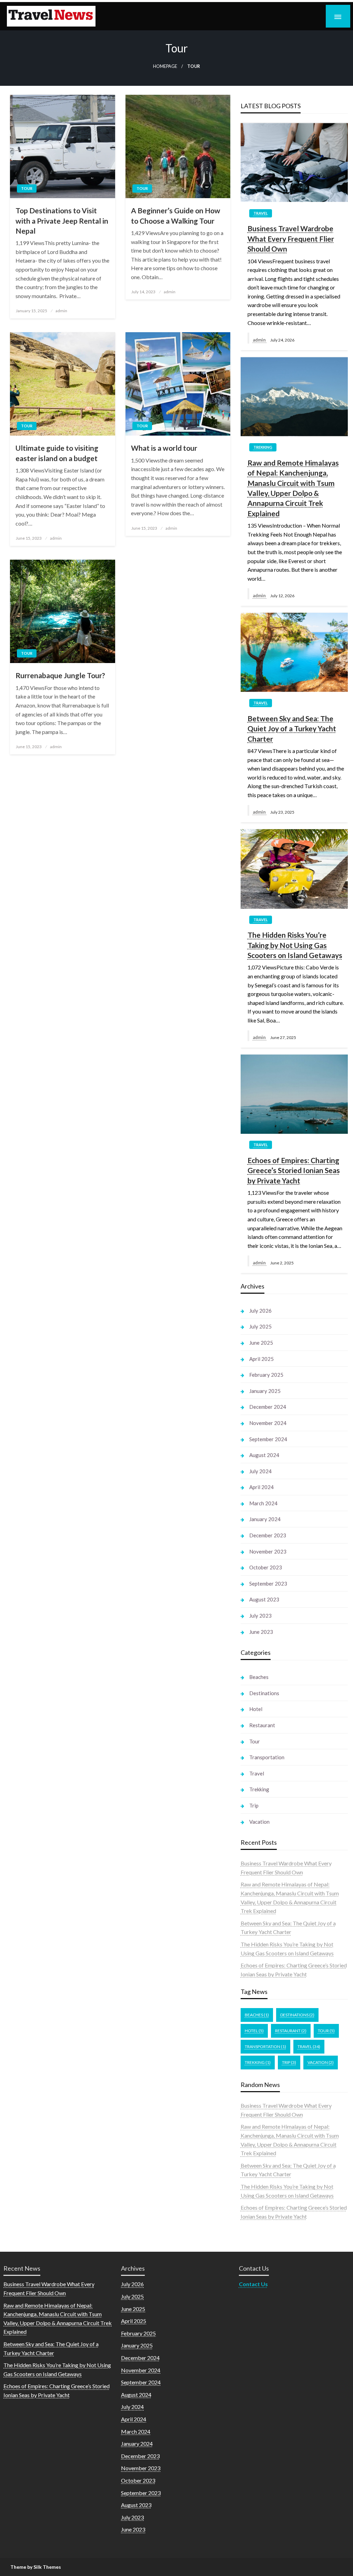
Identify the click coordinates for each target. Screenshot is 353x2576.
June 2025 (261, 1343)
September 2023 (268, 1584)
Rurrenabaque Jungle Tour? (60, 675)
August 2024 (264, 1455)
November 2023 (268, 1551)
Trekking (263, 447)
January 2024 (265, 1519)
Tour (27, 188)
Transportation (267, 1757)
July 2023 (260, 1616)
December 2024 (268, 1407)
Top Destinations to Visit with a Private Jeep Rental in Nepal (62, 221)
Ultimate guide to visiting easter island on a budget (57, 453)
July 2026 (260, 1311)
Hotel (256, 1709)
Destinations (264, 1693)
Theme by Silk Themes (36, 2567)
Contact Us (253, 2284)
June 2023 (261, 1632)
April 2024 (261, 1487)
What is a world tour (164, 448)
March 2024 (263, 1503)
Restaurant (262, 1725)
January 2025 (265, 1391)
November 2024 (268, 1423)
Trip (254, 1805)
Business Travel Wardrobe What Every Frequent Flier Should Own (291, 238)
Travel (261, 213)
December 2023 (268, 1535)
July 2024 (260, 1471)
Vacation (259, 1822)
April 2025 (261, 1359)
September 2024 (268, 1439)
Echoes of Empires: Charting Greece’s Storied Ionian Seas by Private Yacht (294, 1170)
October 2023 (266, 1567)
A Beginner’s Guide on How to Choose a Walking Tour (176, 215)
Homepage (165, 66)
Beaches (259, 1677)
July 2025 (260, 1326)
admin (61, 311)
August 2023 (264, 1599)
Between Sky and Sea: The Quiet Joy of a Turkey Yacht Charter (292, 729)
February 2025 (266, 1375)
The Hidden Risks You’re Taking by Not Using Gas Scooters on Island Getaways (295, 945)
